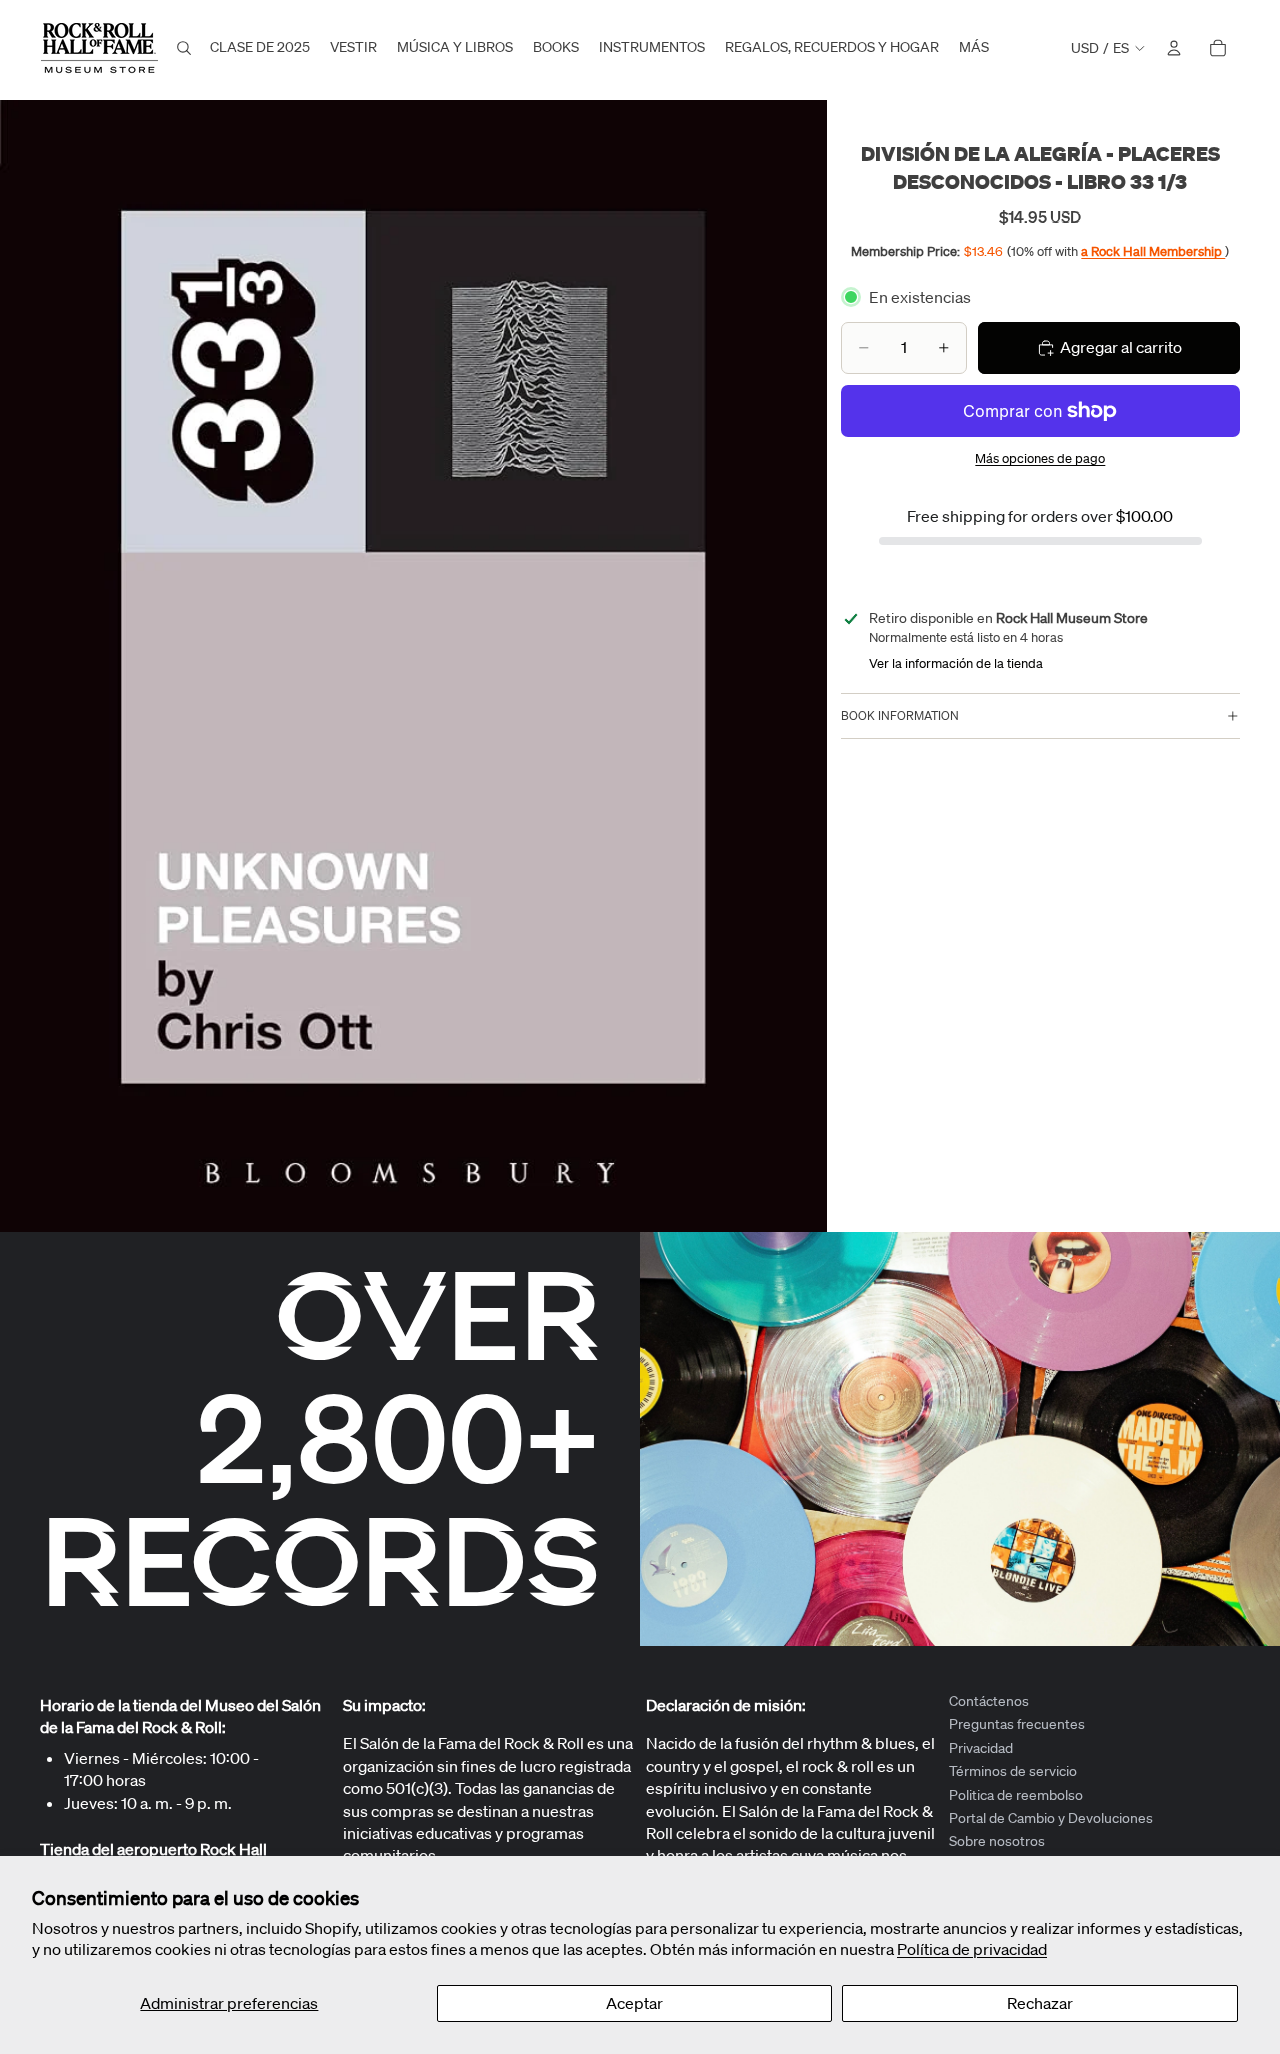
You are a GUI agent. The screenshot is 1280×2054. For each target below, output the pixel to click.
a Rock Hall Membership (1153, 251)
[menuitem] (974, 48)
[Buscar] (184, 48)
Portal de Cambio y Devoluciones (1051, 1818)
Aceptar (634, 2003)
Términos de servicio (1013, 1771)
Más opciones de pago (1040, 458)
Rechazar (1040, 2003)
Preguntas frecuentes (1017, 1724)
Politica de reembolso (1016, 1794)
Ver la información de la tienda (956, 663)
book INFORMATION (900, 715)
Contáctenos (989, 1701)
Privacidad (981, 1748)
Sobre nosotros (997, 1841)
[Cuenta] (1174, 48)
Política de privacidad (972, 1949)
